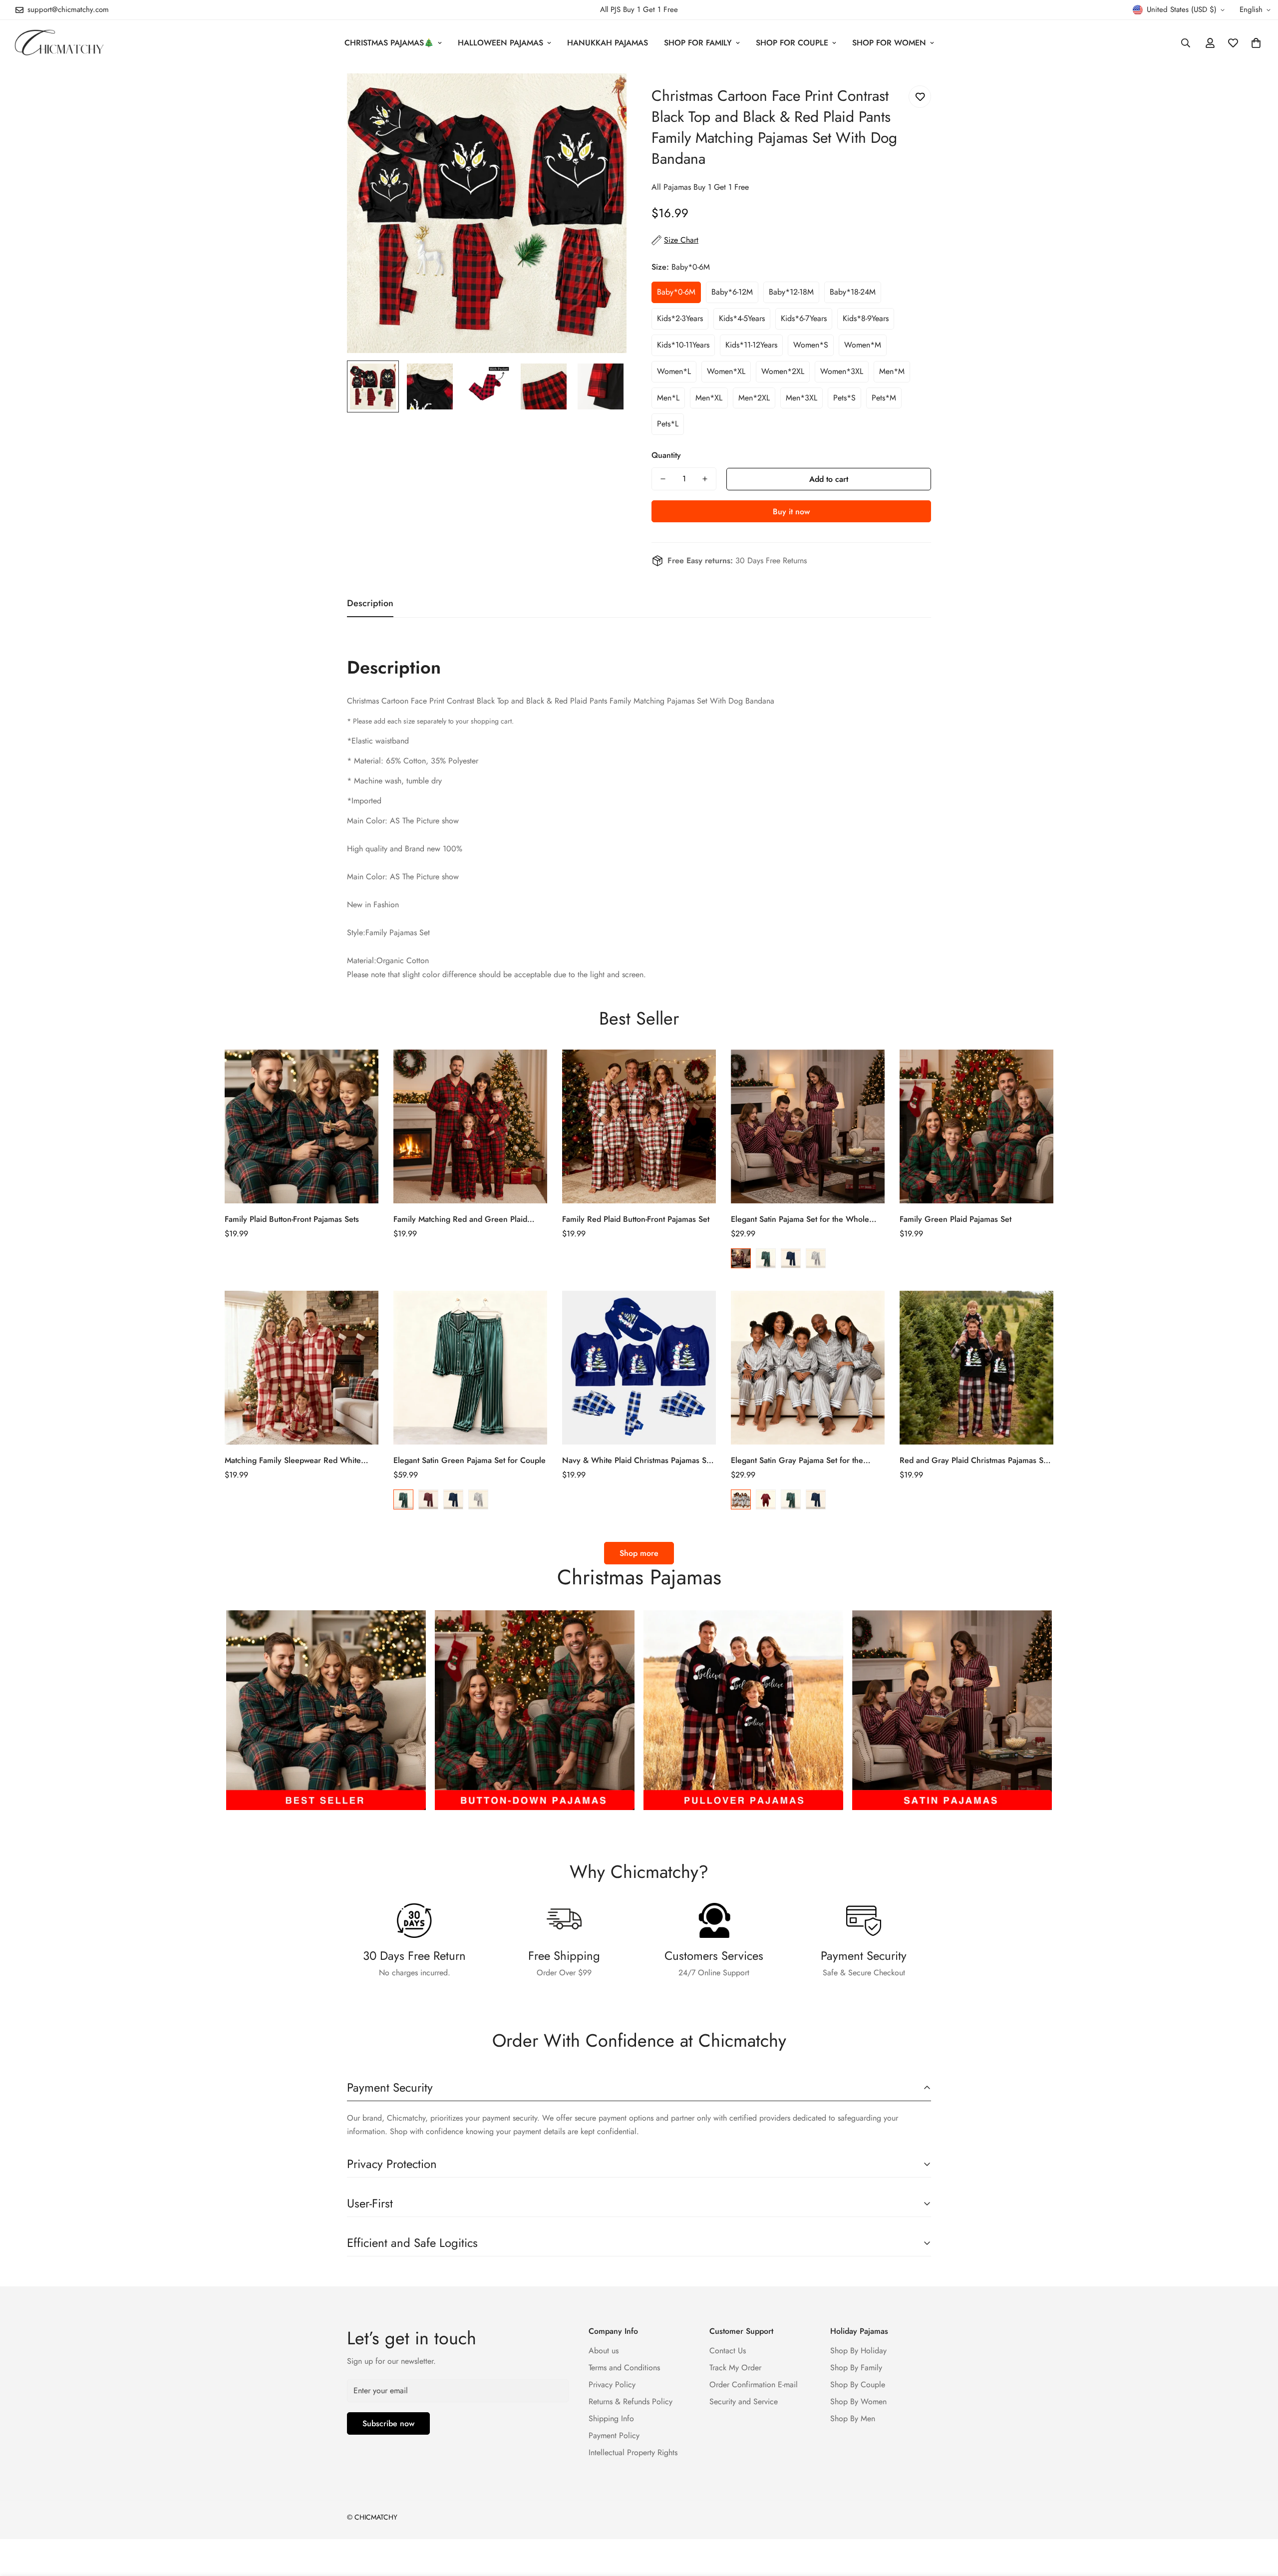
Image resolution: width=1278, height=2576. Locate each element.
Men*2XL (754, 398)
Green (766, 1258)
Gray (816, 1258)
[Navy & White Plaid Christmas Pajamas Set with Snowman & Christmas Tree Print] (639, 1368)
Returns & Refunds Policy (631, 2401)
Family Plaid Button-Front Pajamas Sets (292, 1219)
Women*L (674, 371)
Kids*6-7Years (804, 318)
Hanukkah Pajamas (608, 43)
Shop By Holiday (858, 2351)
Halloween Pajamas (500, 43)
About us (604, 2351)
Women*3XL (842, 371)
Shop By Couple (858, 2385)
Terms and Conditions (624, 2368)
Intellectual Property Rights (633, 2452)
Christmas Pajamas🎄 (389, 43)
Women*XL (726, 371)
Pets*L (668, 424)
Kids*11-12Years (751, 345)
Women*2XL (783, 371)
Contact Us (728, 2351)
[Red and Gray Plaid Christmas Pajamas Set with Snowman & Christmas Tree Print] (976, 1368)
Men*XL (709, 398)
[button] (1256, 43)
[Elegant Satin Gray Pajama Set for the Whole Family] (808, 1368)
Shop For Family (698, 43)
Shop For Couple (792, 43)
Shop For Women (889, 43)
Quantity (666, 455)
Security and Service (744, 2401)
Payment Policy (614, 2435)
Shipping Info (611, 2418)
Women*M (863, 345)
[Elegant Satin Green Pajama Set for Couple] (470, 1368)
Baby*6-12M (732, 292)
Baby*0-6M (676, 292)
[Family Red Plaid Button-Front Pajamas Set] (639, 1126)
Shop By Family (856, 2368)
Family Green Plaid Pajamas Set (956, 1219)
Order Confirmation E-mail (754, 2385)
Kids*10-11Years (683, 345)
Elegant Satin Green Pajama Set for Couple (470, 1460)
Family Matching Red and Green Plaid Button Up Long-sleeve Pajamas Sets (460, 1219)
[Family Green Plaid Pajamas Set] (976, 1126)
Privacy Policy (612, 2385)
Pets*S (844, 398)
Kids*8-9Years (866, 318)
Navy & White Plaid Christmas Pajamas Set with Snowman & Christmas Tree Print (638, 1461)
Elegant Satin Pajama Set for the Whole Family (800, 1219)
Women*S (811, 345)
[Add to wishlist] (920, 97)
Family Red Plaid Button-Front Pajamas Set (636, 1219)
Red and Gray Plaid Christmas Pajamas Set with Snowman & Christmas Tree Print (975, 1461)
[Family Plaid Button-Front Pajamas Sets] (302, 1126)
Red (741, 1258)
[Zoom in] (605, 95)
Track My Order (735, 2368)
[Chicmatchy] (59, 43)
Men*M (892, 371)
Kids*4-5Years (742, 318)
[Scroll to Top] (1259, 2522)
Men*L (668, 398)
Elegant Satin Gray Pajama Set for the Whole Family (797, 1461)
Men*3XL (801, 398)
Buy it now (791, 512)
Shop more (639, 1553)
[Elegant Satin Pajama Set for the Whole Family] (808, 1126)
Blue (791, 1258)
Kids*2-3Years (680, 318)
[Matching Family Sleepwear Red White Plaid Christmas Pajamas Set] (302, 1368)
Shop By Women (858, 2401)
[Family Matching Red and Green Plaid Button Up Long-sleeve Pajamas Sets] (470, 1126)
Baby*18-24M (853, 292)
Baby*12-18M (791, 292)
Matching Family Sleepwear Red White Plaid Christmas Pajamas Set (293, 1461)
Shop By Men (853, 2418)
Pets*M (884, 398)
